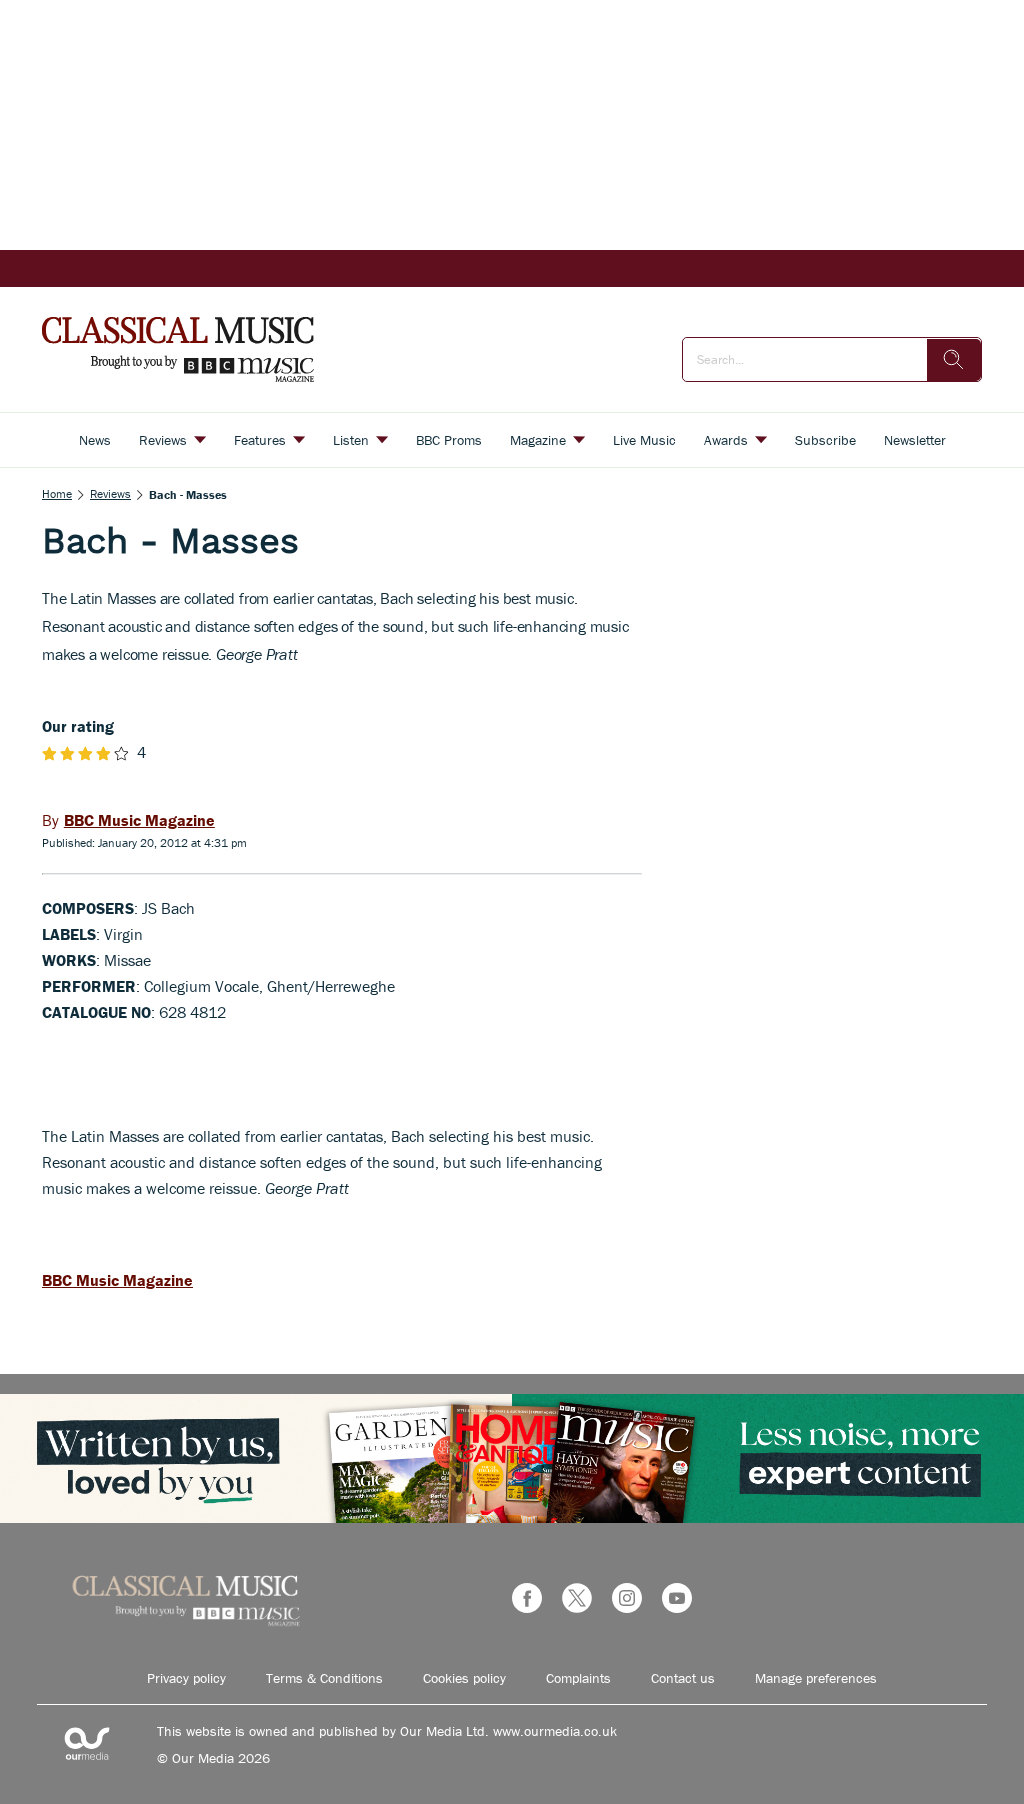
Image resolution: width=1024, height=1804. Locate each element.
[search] (954, 360)
